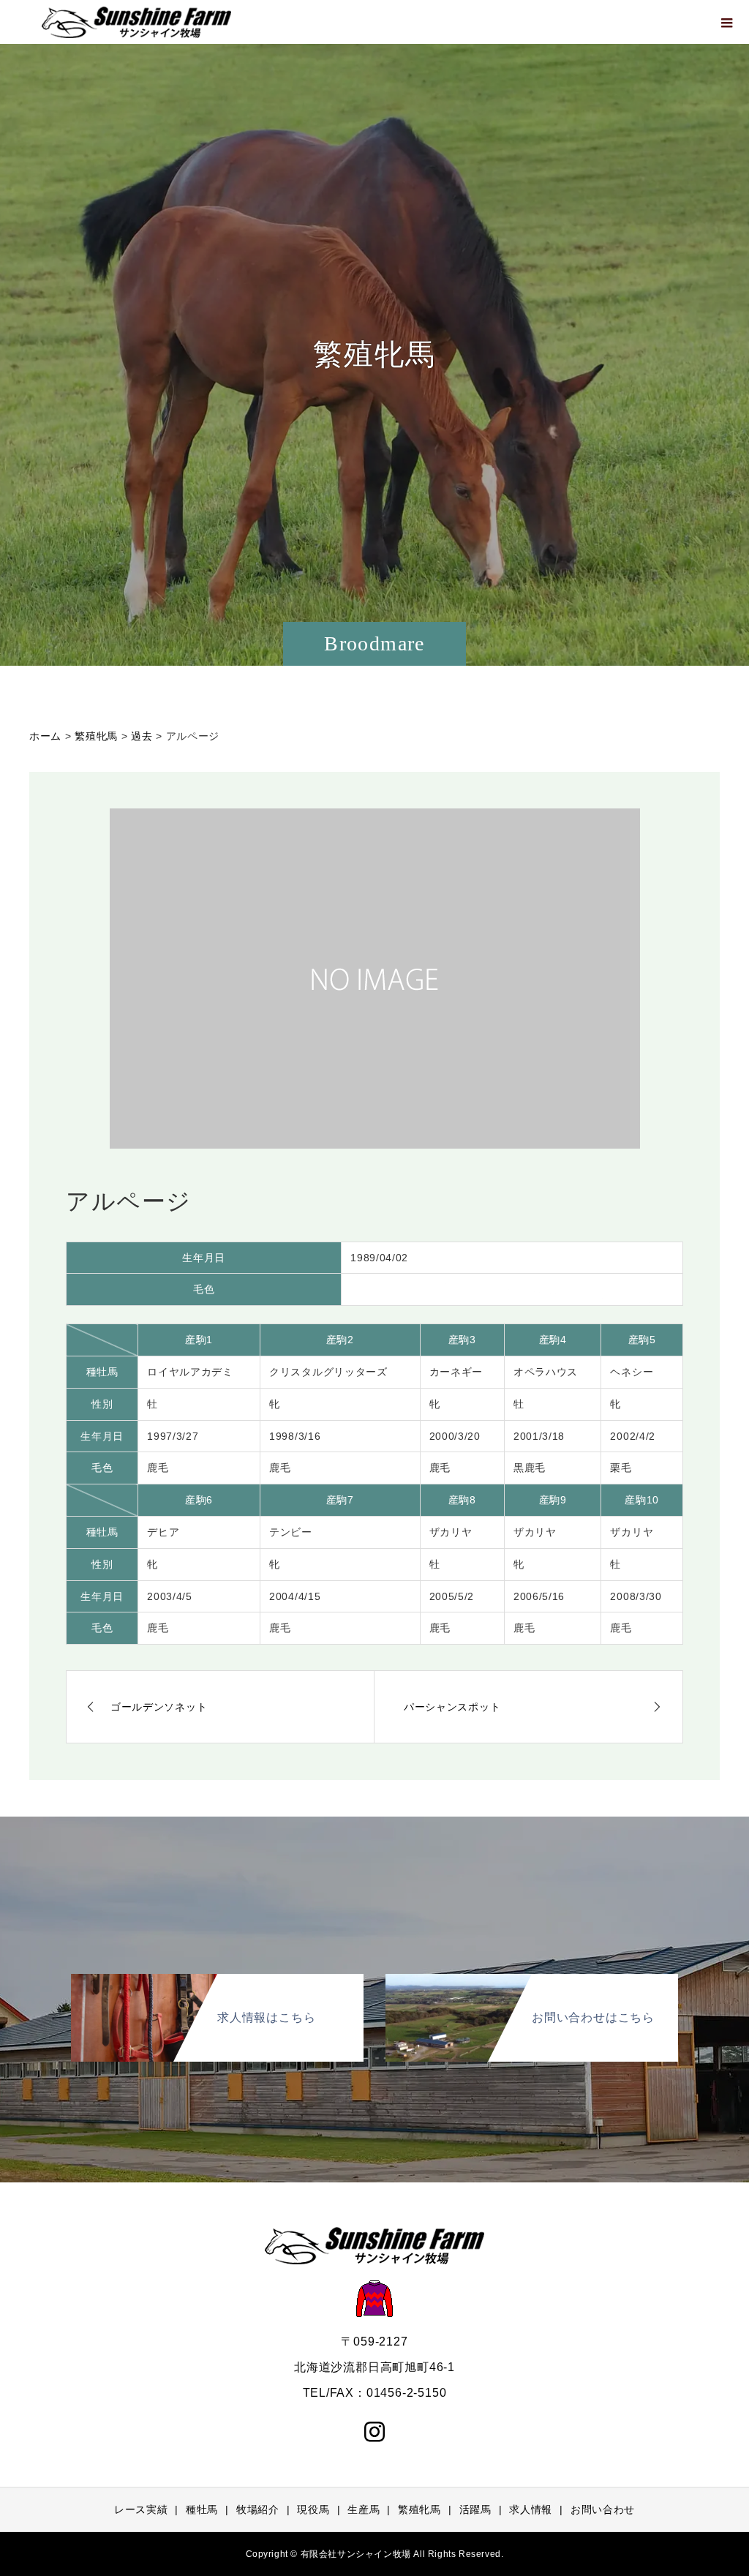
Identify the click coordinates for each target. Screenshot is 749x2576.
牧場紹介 (258, 2509)
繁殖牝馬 (419, 2509)
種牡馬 (202, 2509)
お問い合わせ (603, 2509)
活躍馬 (475, 2509)
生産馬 (364, 2509)
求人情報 (531, 2509)
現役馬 (313, 2509)
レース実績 (141, 2509)
